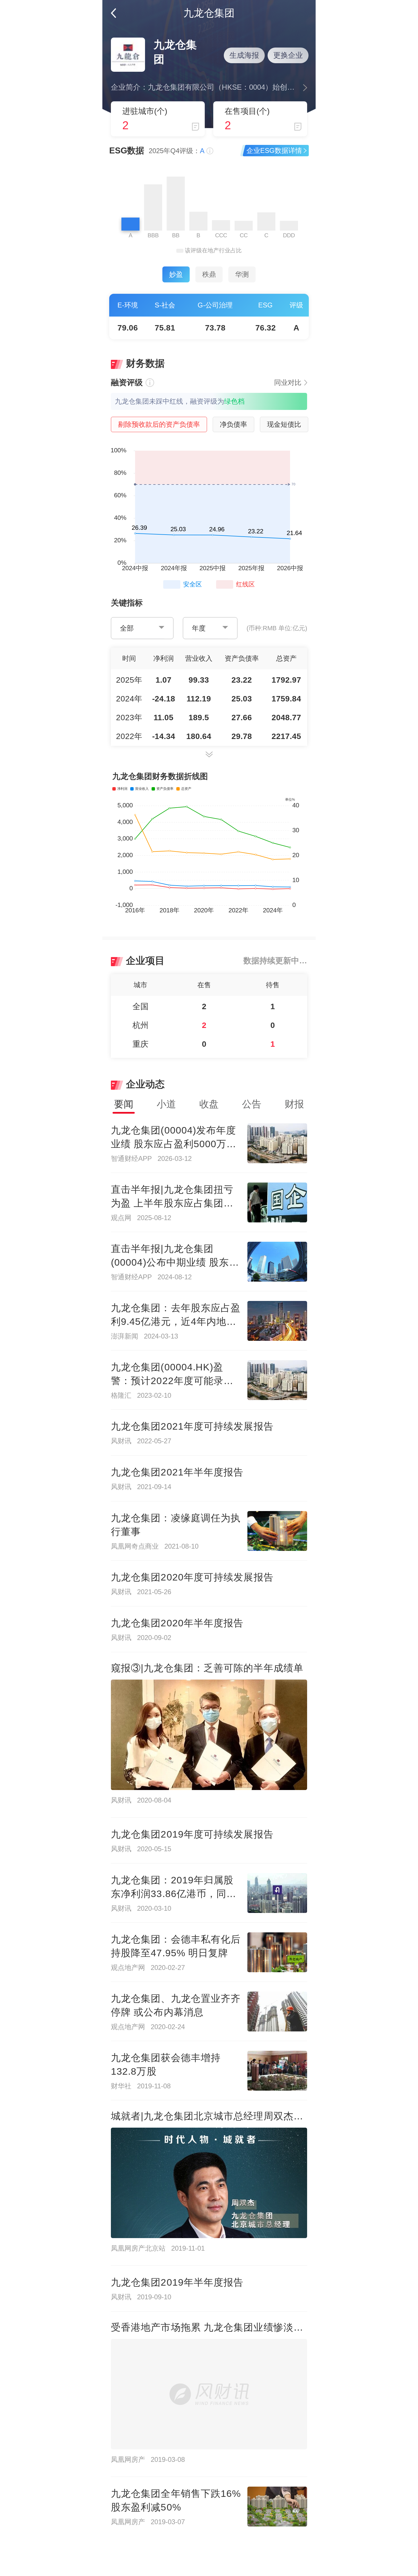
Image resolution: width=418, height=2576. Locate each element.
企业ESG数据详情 (274, 150)
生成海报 (244, 55)
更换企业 (288, 55)
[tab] (124, 1104)
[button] (142, 628)
